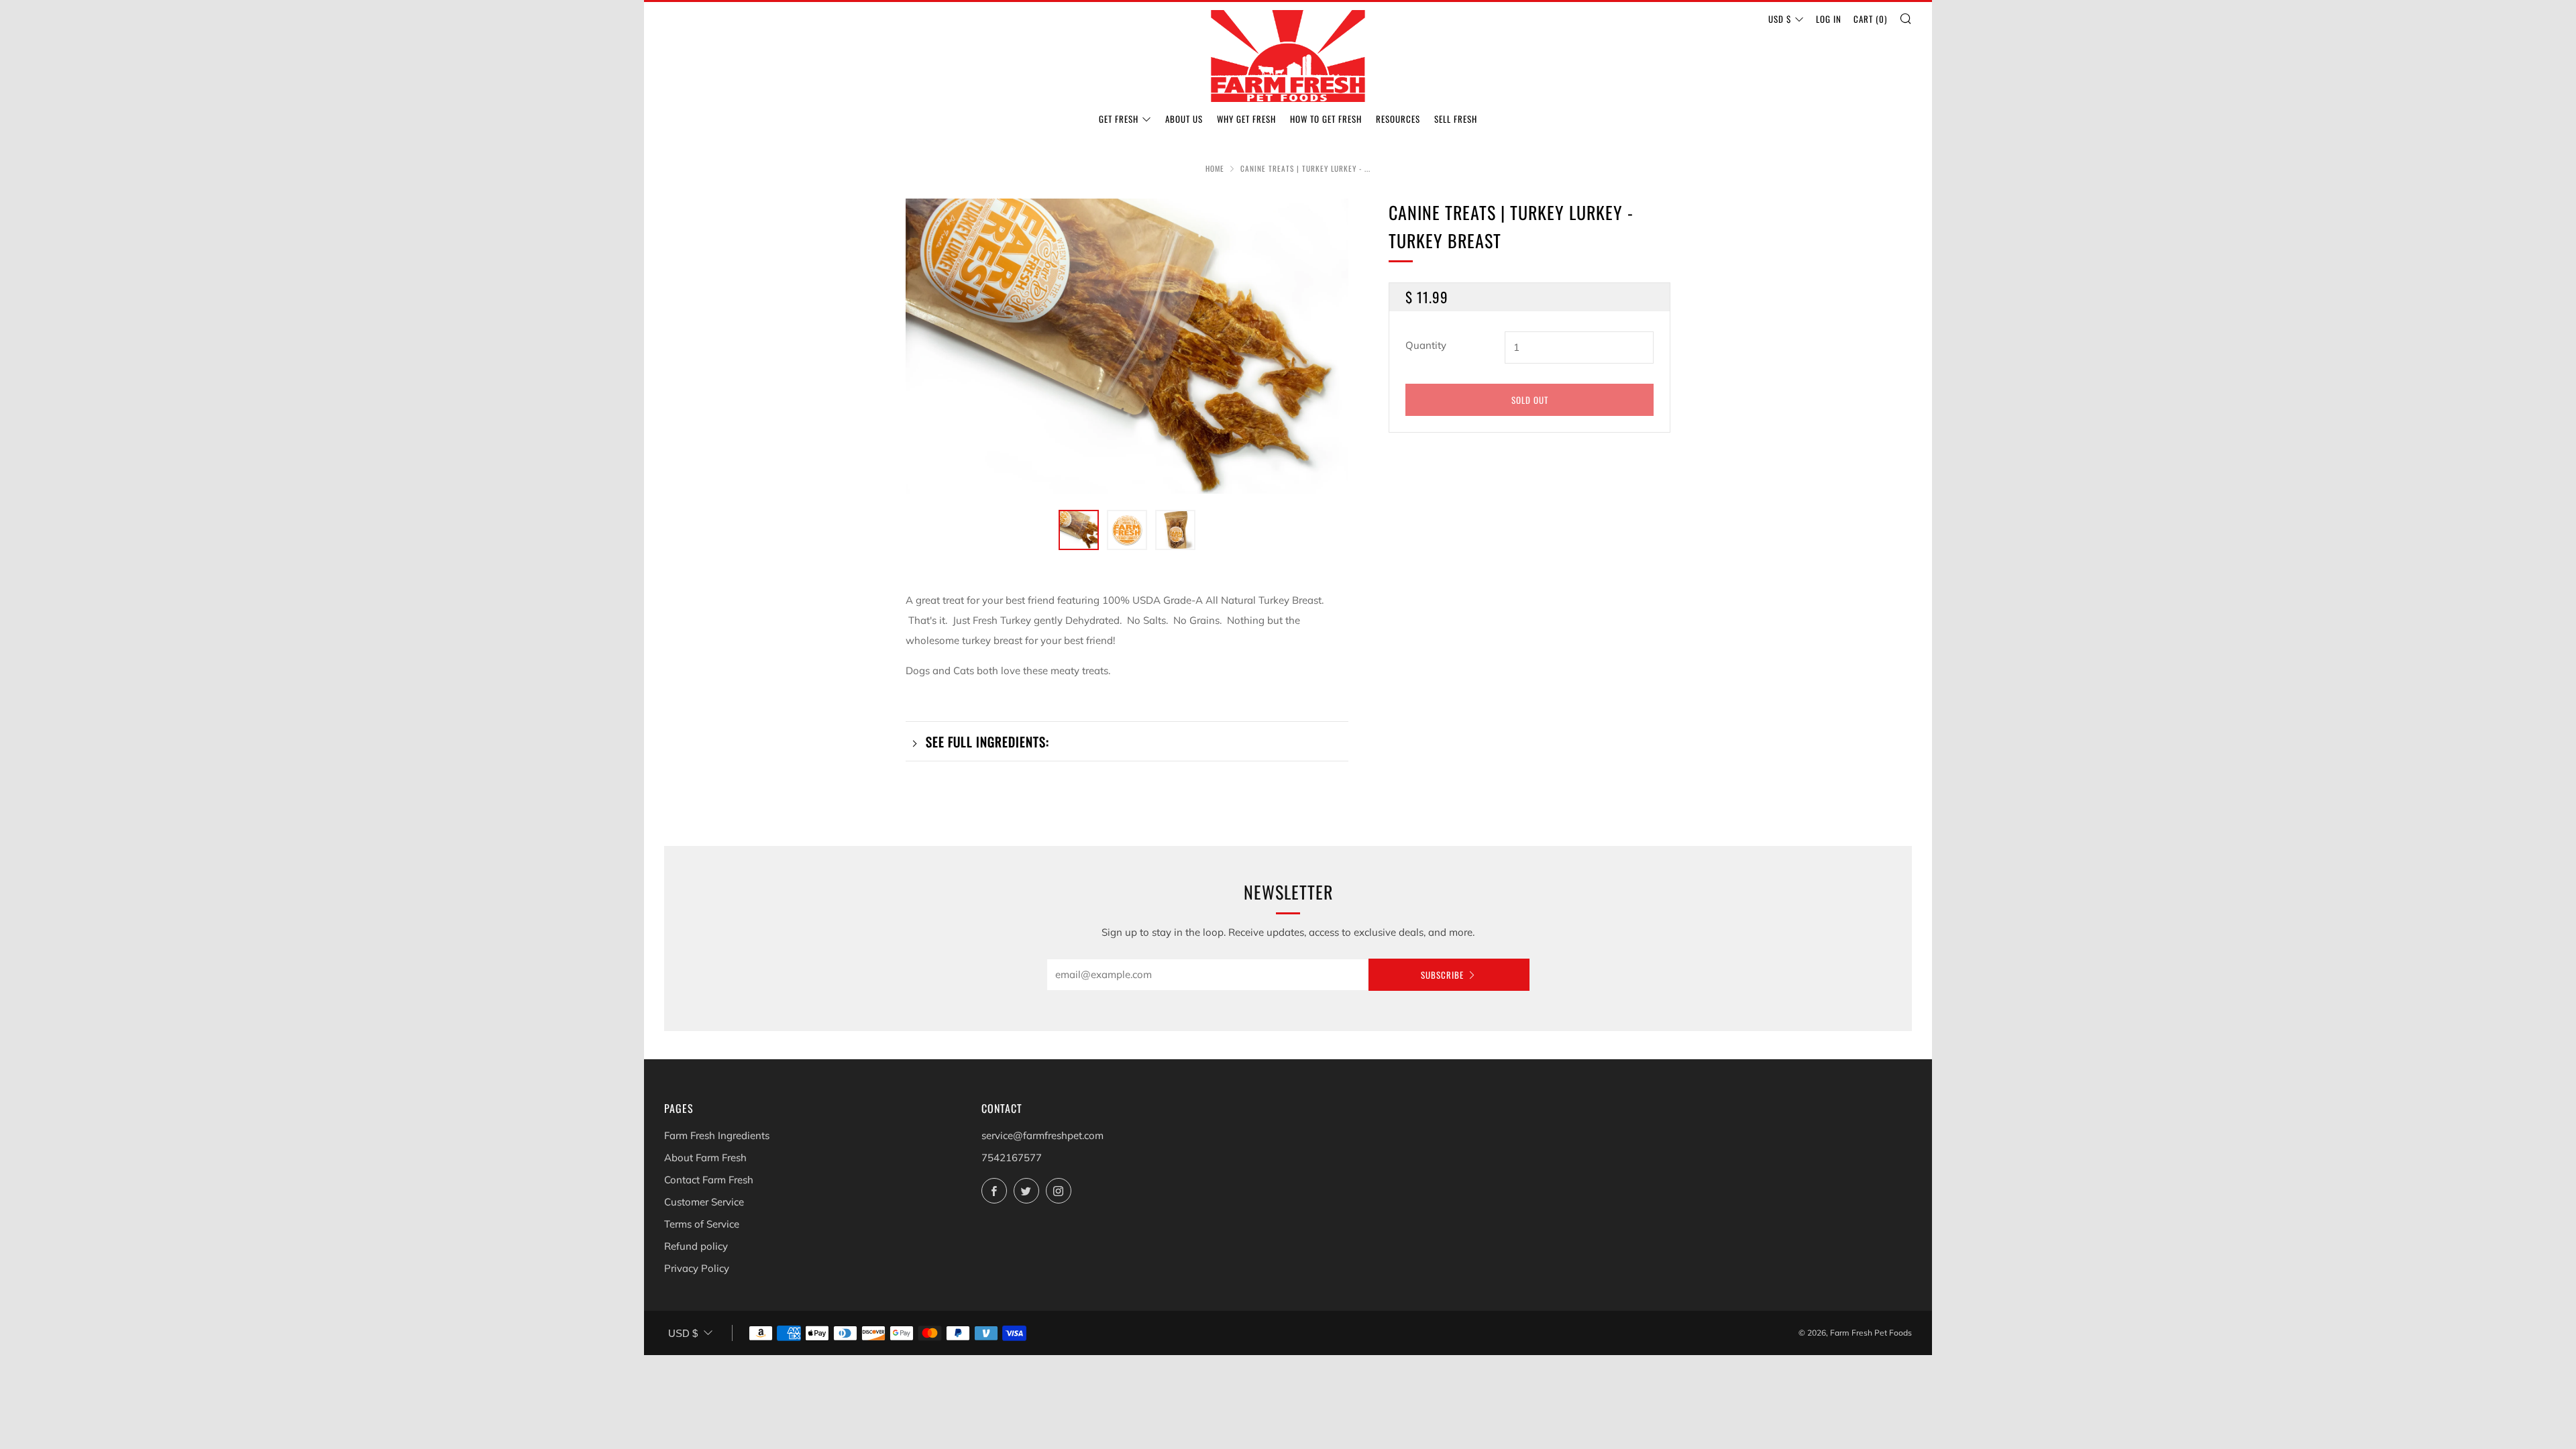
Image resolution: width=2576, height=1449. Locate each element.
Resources (1398, 119)
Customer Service (704, 1202)
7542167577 (1012, 1158)
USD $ (1780, 19)
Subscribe (1442, 975)
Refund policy (696, 1246)
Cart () (1870, 19)
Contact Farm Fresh (709, 1180)
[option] (1127, 346)
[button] (1079, 530)
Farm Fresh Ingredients (717, 1135)
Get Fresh (1119, 119)
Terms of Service (702, 1224)
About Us (1184, 119)
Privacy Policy (697, 1268)
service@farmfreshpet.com (1042, 1135)
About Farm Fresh (705, 1158)
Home (1215, 168)
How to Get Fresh (1326, 119)
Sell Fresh (1456, 119)
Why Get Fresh (1246, 119)
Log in (1829, 19)
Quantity (1426, 345)
